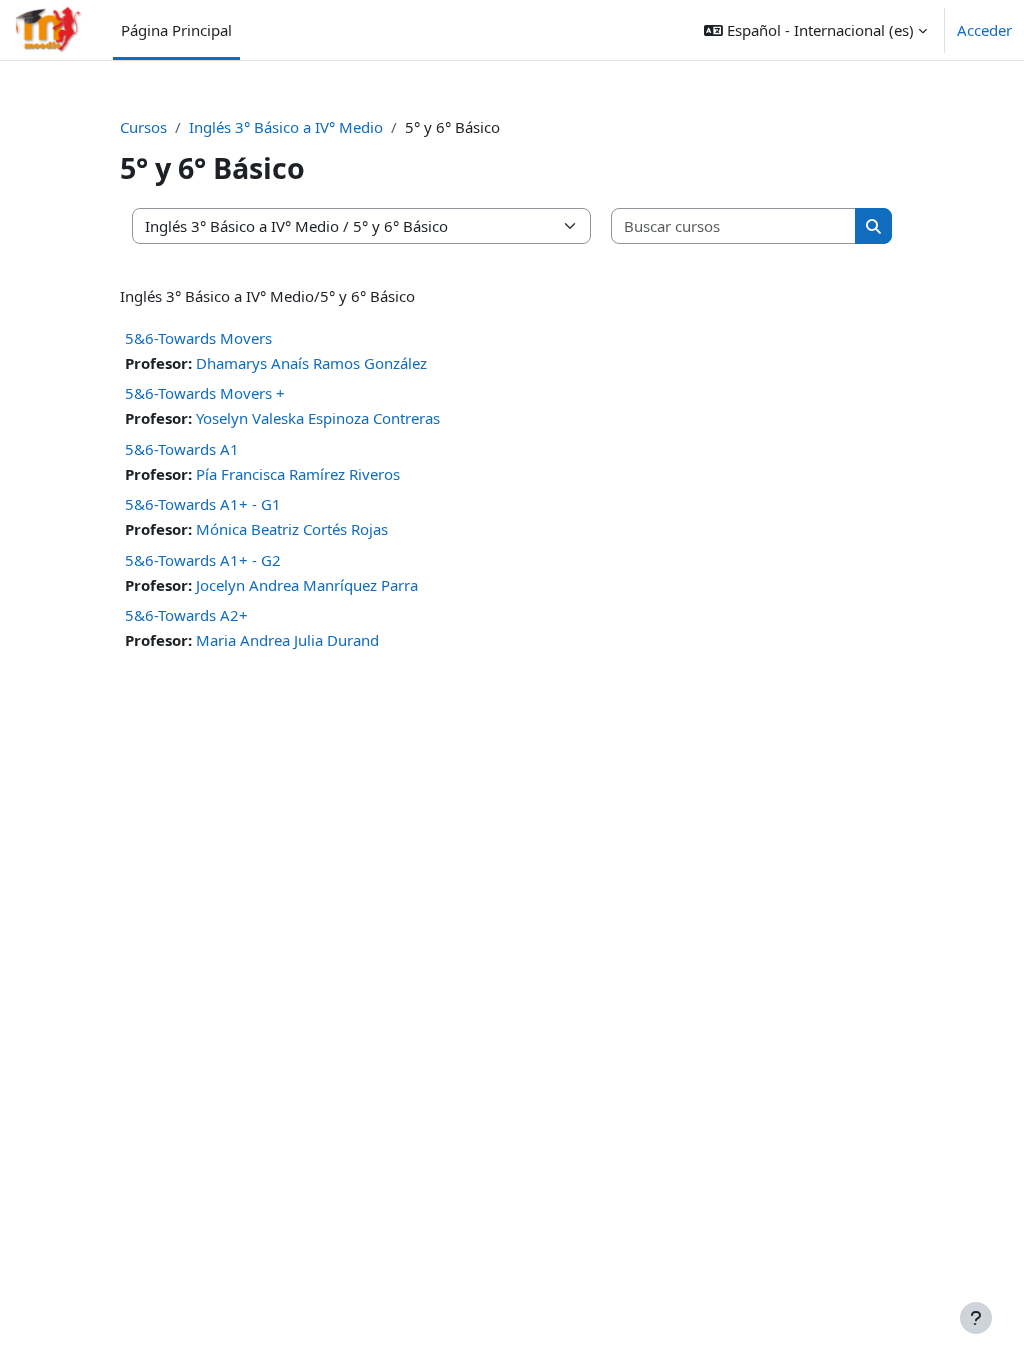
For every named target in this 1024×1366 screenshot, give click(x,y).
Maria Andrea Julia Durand (287, 640)
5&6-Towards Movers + (205, 393)
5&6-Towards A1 (182, 449)
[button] (815, 30)
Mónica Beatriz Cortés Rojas (292, 529)
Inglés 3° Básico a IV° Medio (286, 127)
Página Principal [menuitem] (176, 30)
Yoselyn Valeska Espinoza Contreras (318, 418)
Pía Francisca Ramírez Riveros (298, 474)
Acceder (984, 30)
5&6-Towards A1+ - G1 (203, 504)
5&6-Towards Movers (198, 338)
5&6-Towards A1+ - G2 (203, 560)
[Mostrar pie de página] (976, 1318)
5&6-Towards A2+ (186, 615)
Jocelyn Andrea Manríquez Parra (307, 585)
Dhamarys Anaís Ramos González (311, 363)
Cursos (143, 127)
